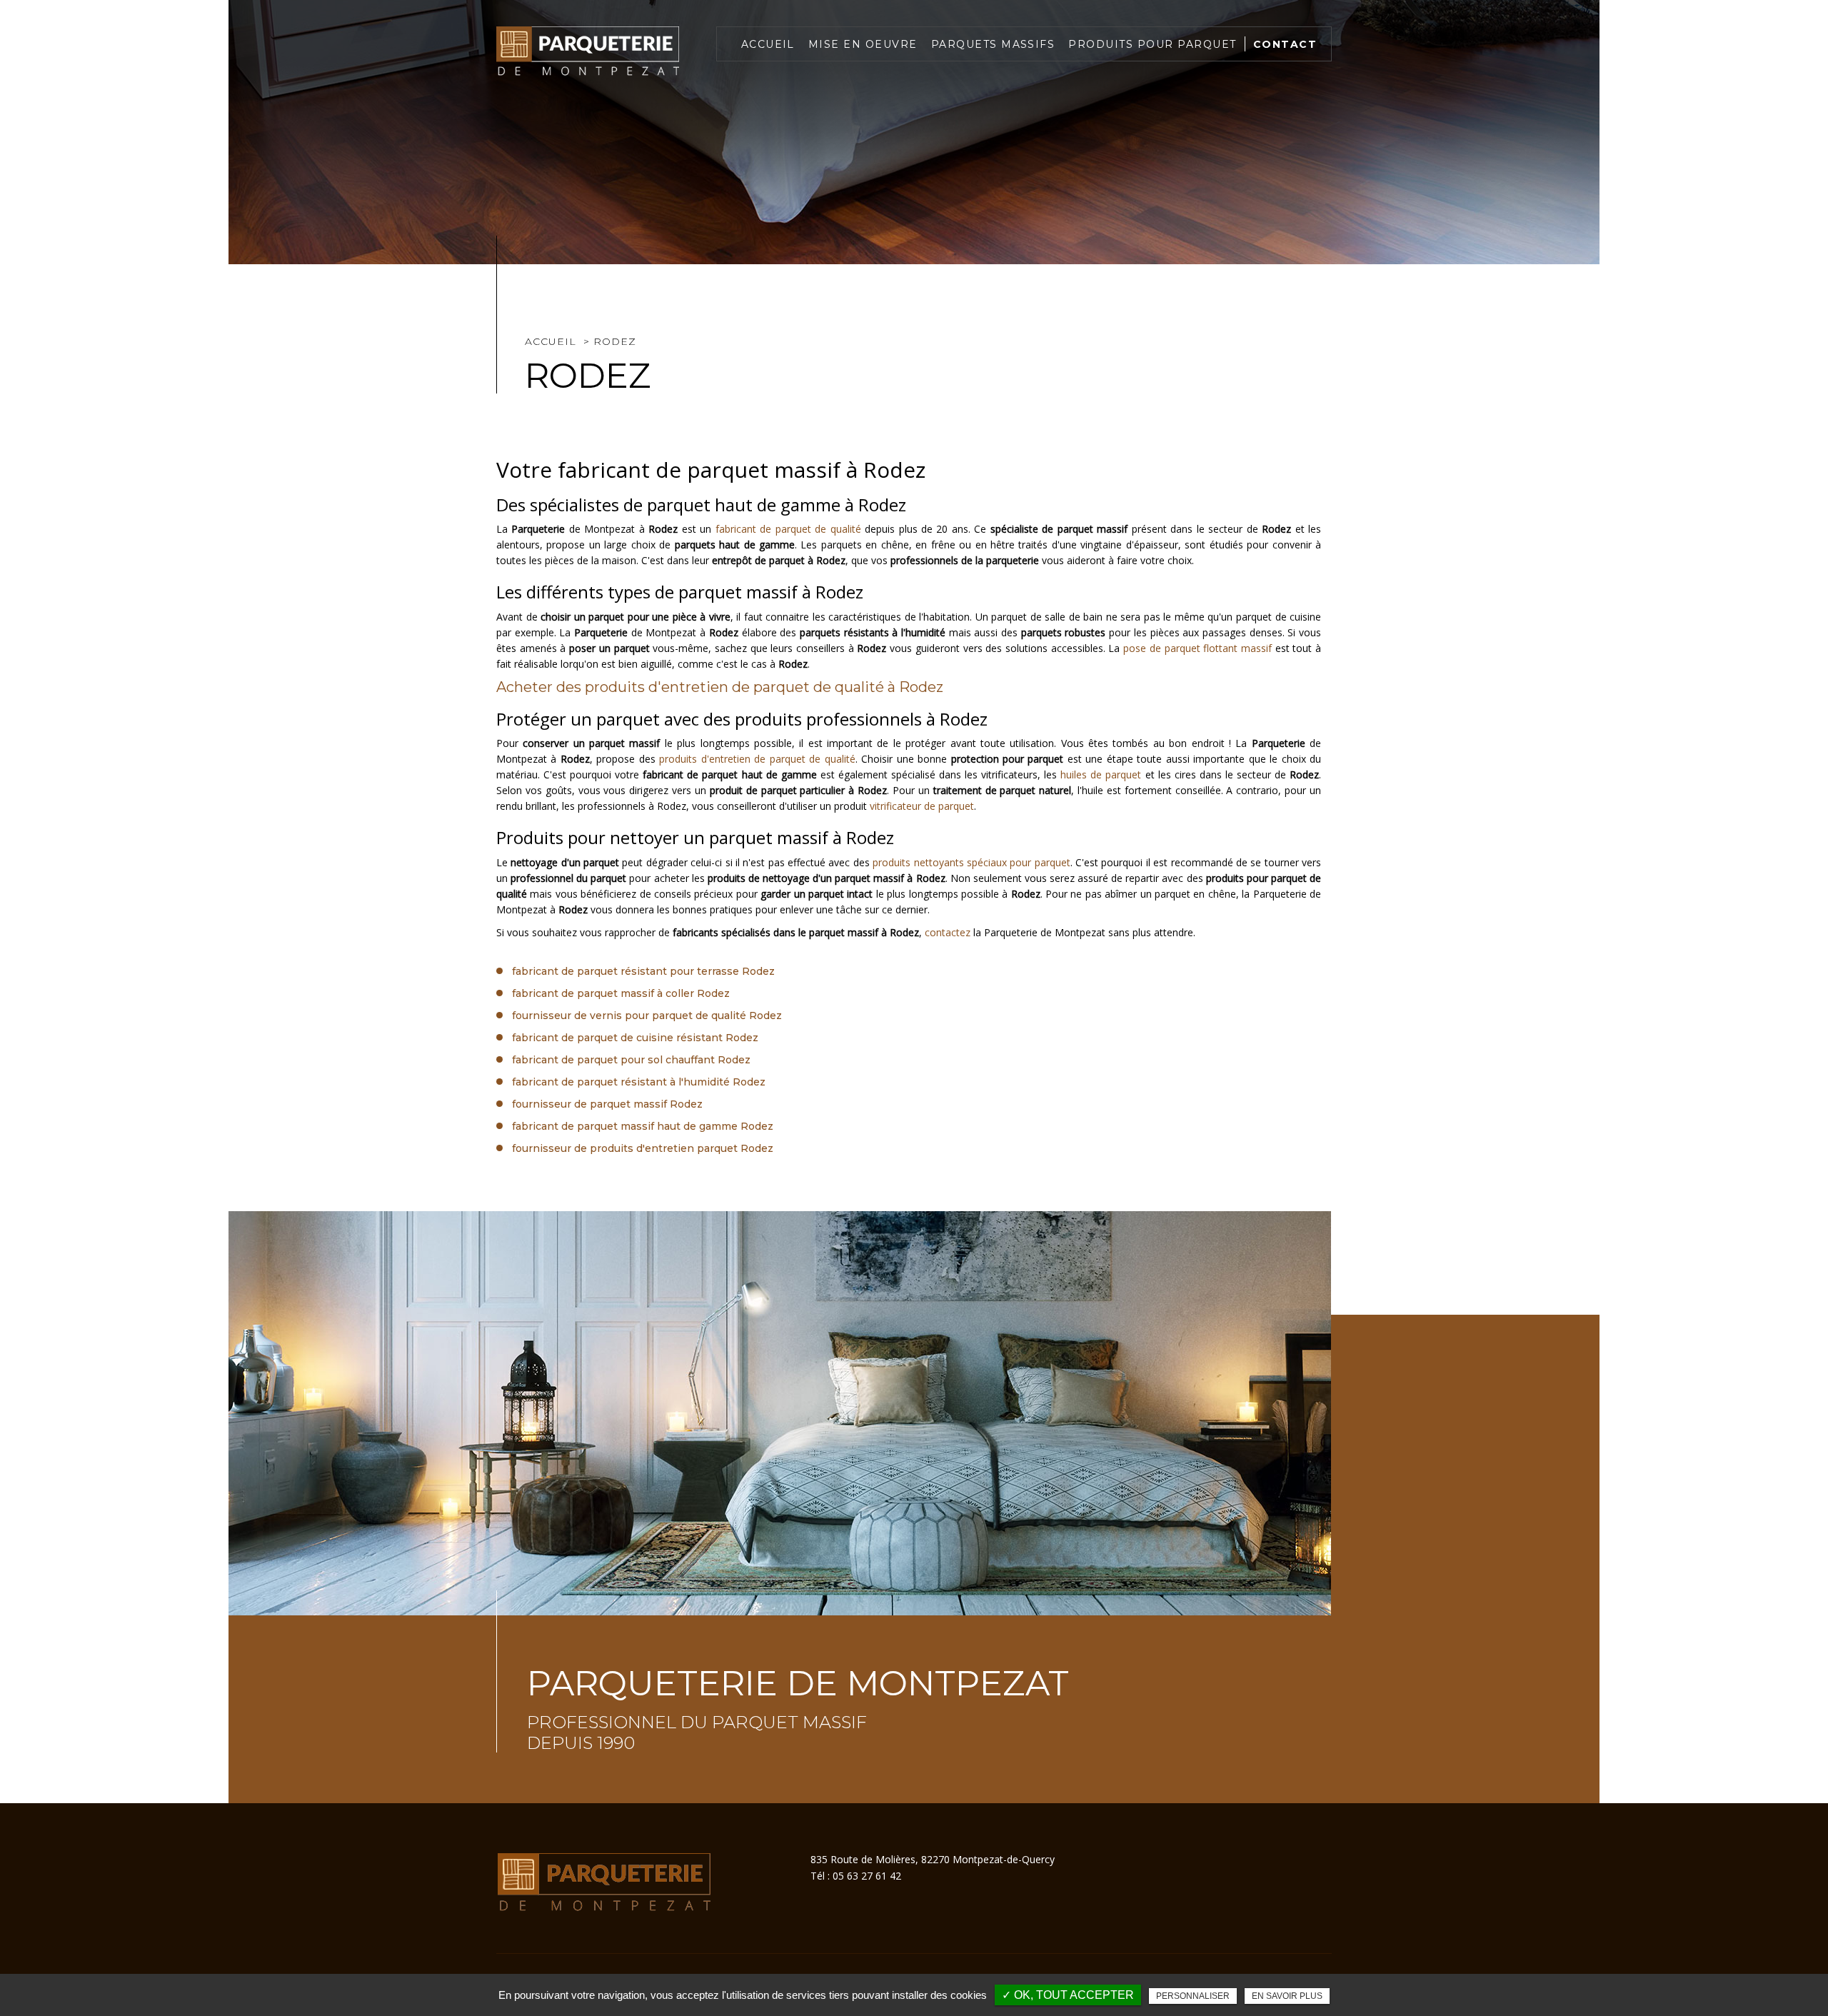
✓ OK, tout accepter (1068, 1995)
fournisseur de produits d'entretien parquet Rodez (643, 1148)
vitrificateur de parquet (922, 806)
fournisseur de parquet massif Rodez (607, 1104)
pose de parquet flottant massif (1197, 648)
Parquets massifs (993, 44)
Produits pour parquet (1152, 44)
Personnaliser (1193, 1996)
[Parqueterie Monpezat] (588, 51)
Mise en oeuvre (863, 44)
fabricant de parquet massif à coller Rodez (621, 993)
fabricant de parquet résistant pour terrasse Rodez (643, 971)
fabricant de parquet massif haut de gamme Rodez (643, 1126)
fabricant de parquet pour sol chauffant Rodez (631, 1060)
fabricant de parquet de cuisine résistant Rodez (635, 1038)
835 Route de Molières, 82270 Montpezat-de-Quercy (933, 1859)
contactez (948, 932)
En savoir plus (1287, 1996)
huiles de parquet (1101, 774)
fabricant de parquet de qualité (788, 529)
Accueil (768, 44)
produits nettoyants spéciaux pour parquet (971, 862)
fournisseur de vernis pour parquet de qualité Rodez (647, 1015)
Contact (1285, 44)
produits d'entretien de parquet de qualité (757, 759)
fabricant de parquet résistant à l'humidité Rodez (639, 1082)
